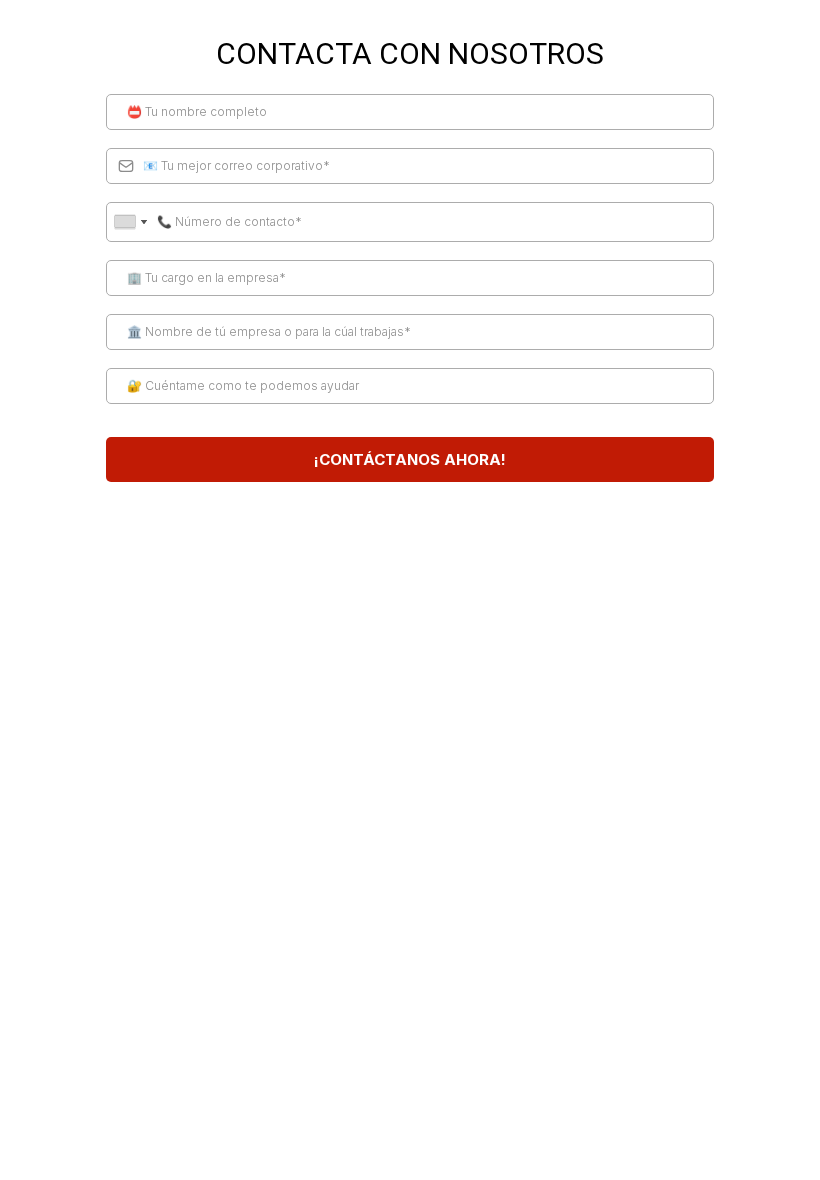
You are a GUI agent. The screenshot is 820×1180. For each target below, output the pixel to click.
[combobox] (130, 222)
